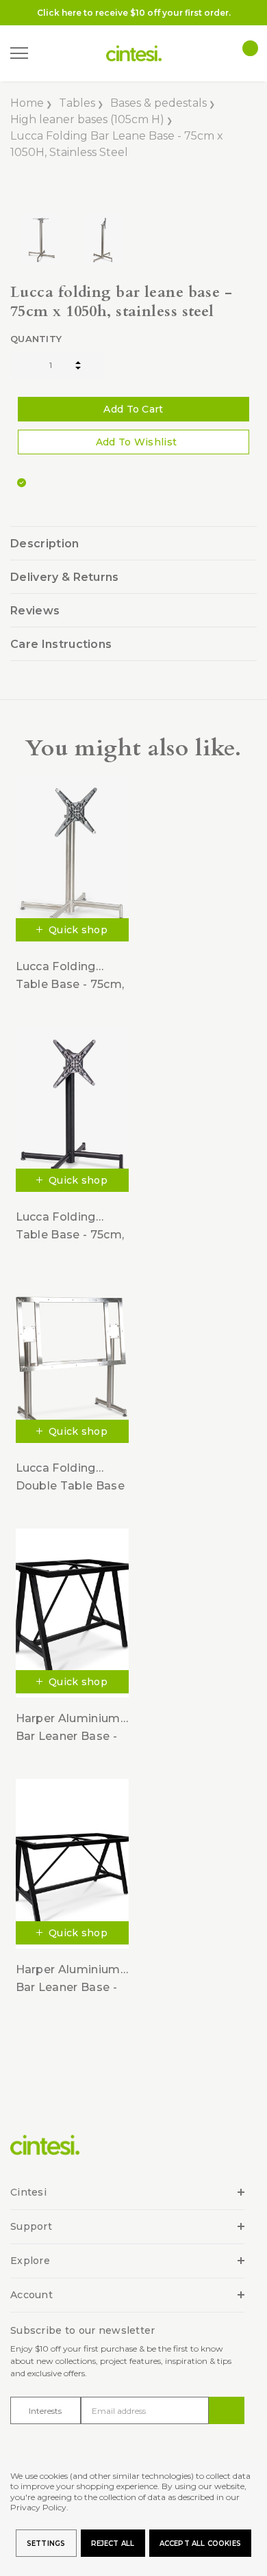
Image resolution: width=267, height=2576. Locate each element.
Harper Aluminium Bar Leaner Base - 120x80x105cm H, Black (68, 1728)
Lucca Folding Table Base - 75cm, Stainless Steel (70, 976)
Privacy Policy (38, 2507)
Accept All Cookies (201, 2544)
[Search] (47, 54)
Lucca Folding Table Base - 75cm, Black (70, 1226)
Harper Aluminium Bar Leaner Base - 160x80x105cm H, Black (68, 1979)
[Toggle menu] (19, 53)
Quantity (36, 339)
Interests (45, 2411)
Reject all (113, 2544)
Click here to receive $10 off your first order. (134, 13)
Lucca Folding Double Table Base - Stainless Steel (70, 1478)
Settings (46, 2544)
